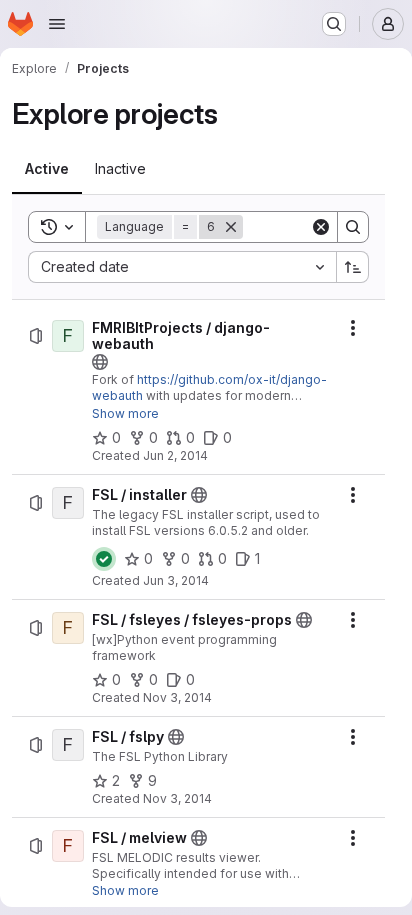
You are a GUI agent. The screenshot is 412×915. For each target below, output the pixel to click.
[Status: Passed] (104, 559)
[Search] (353, 227)
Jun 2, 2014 (175, 455)
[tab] (47, 169)
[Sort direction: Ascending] (353, 267)
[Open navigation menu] (57, 24)
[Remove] (231, 227)
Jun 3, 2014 (176, 580)
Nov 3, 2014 (177, 697)
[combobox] (182, 267)
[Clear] (321, 227)
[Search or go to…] (334, 24)
